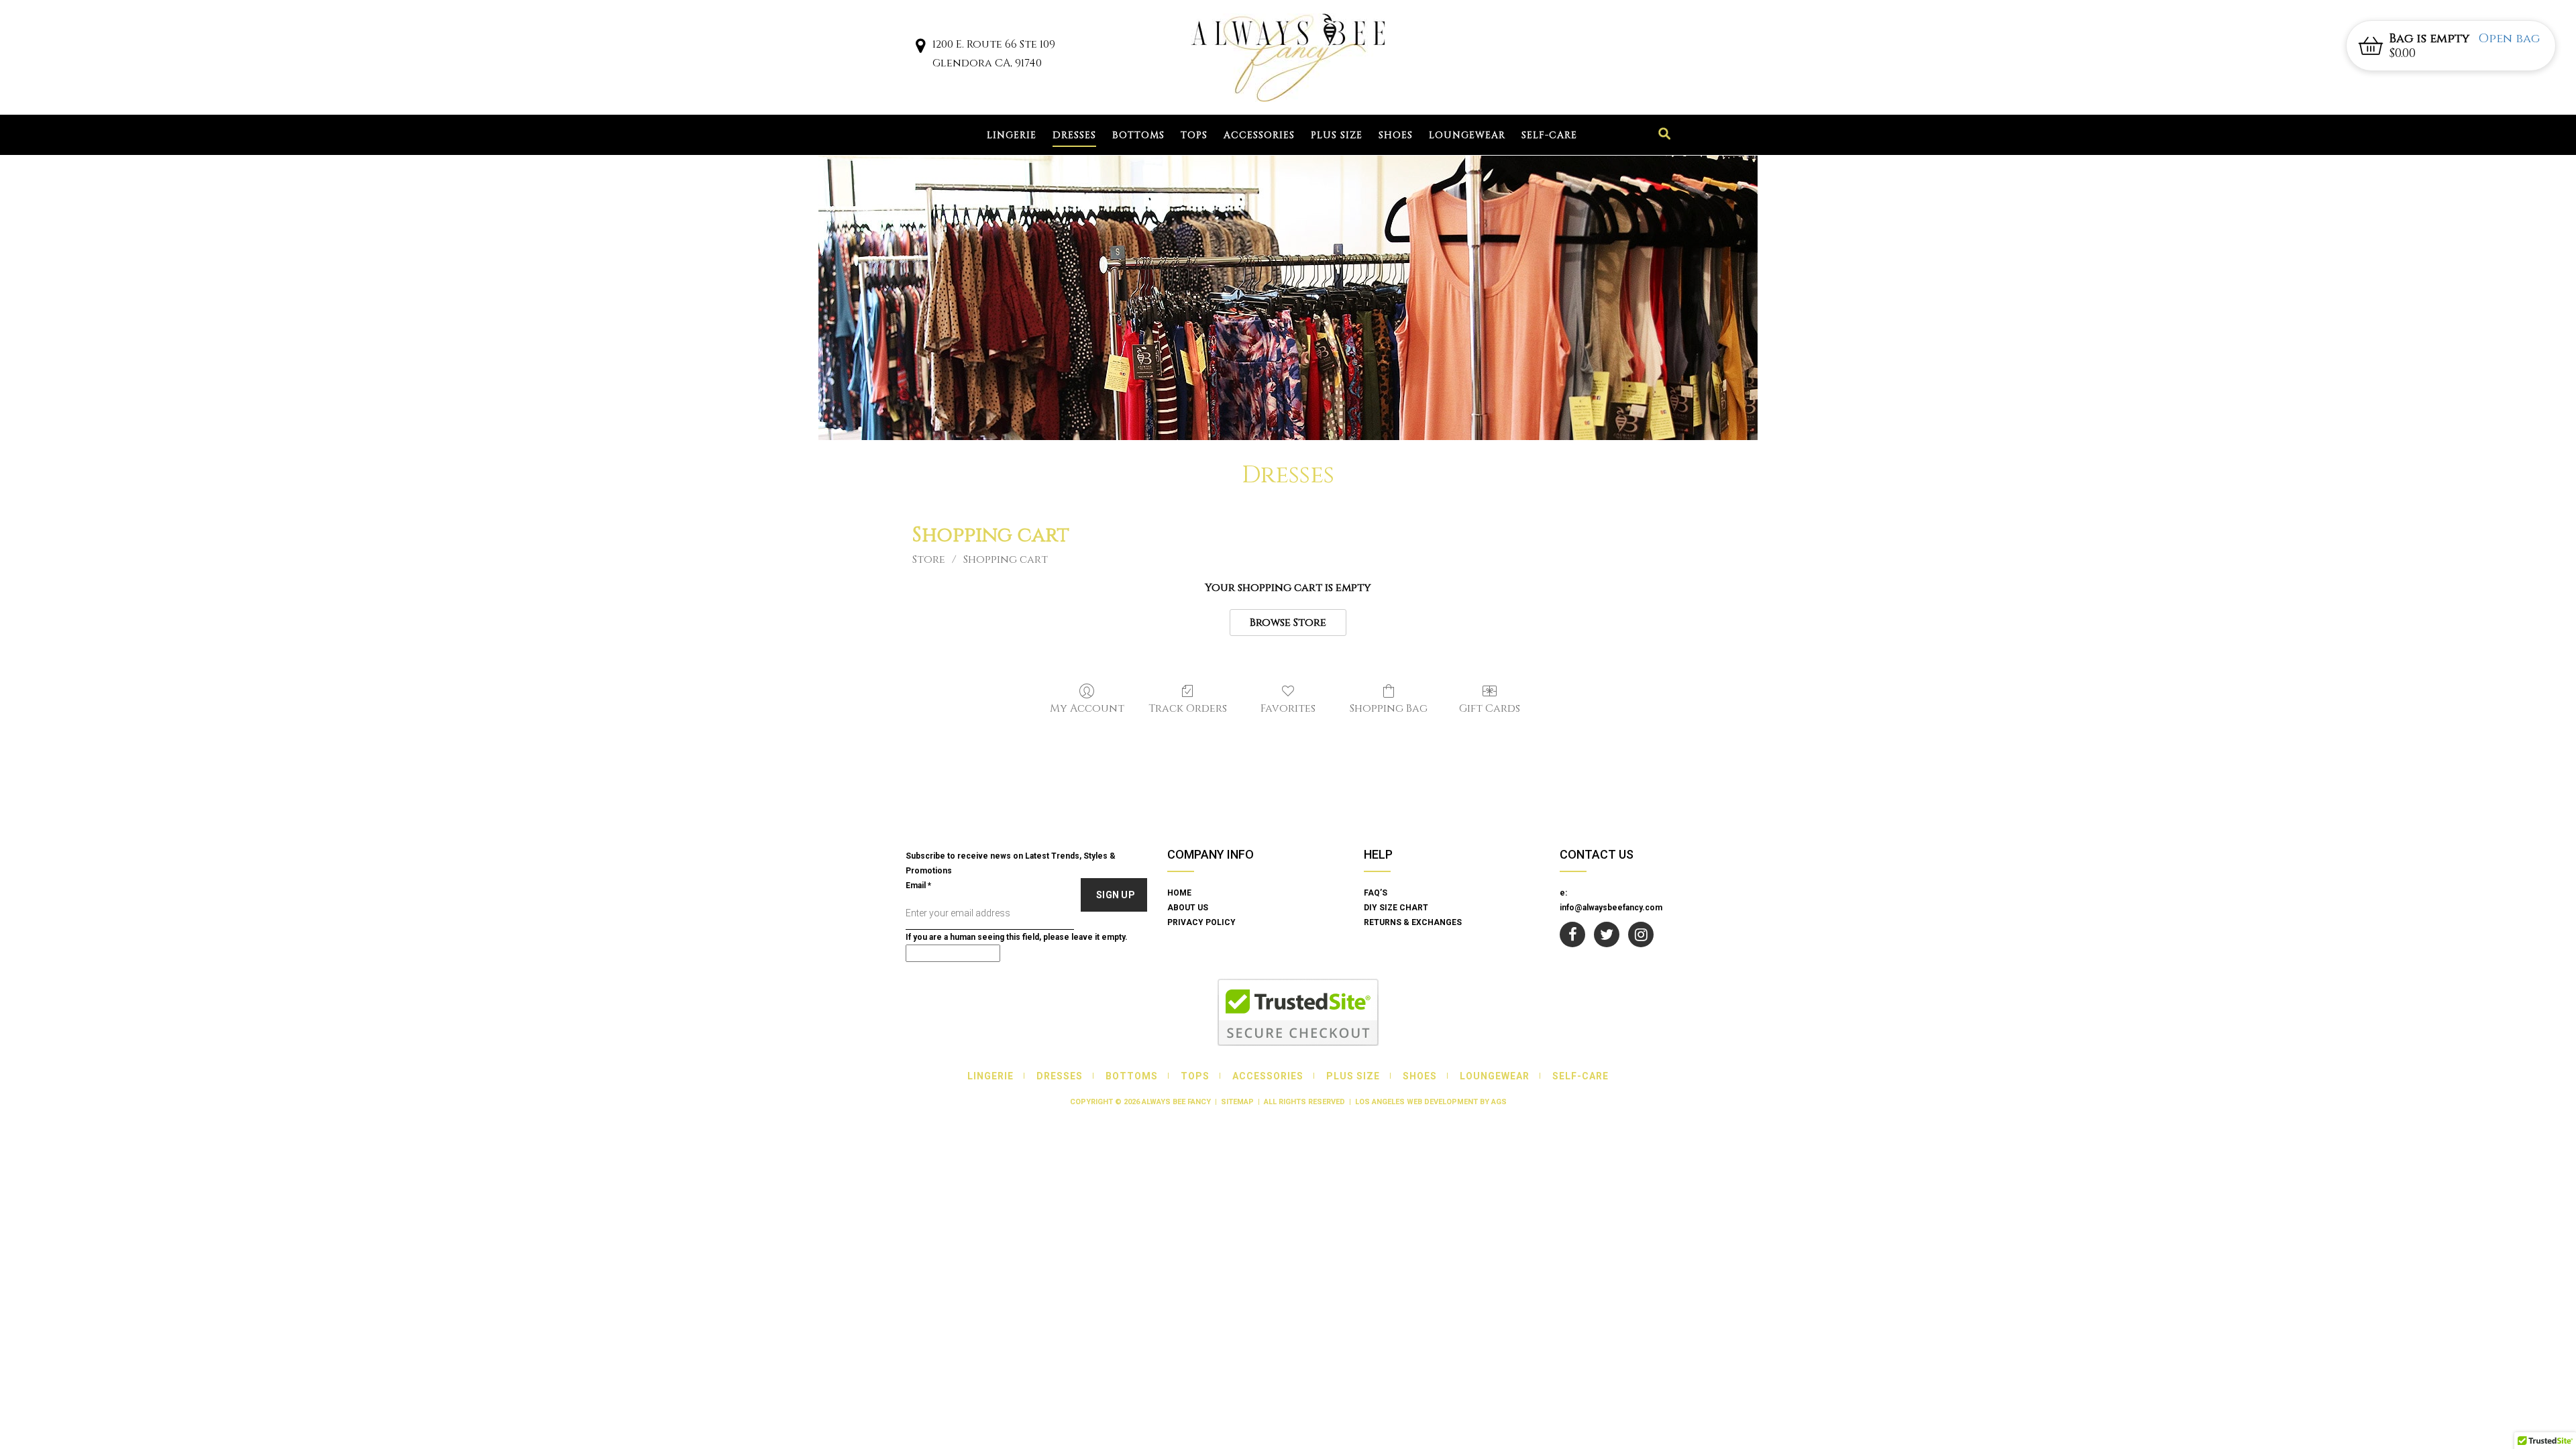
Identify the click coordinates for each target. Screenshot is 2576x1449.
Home (1179, 893)
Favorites (1288, 708)
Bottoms (1138, 135)
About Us (1188, 908)
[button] (2451, 46)
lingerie (1012, 135)
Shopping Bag (1389, 708)
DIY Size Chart (1396, 908)
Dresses (1074, 135)
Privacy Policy (1201, 922)
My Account (1087, 708)
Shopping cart (1006, 559)
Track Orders (1188, 708)
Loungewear (1467, 135)
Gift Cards (1490, 708)
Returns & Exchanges (1413, 922)
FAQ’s (1376, 893)
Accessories (1259, 135)
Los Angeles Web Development (1416, 1102)
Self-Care (1549, 135)
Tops (1194, 135)
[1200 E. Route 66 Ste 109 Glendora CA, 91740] (920, 48)
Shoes (1396, 135)
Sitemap (1237, 1102)
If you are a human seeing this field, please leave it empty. (1017, 937)
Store (929, 559)
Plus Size (1337, 135)
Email (918, 885)
